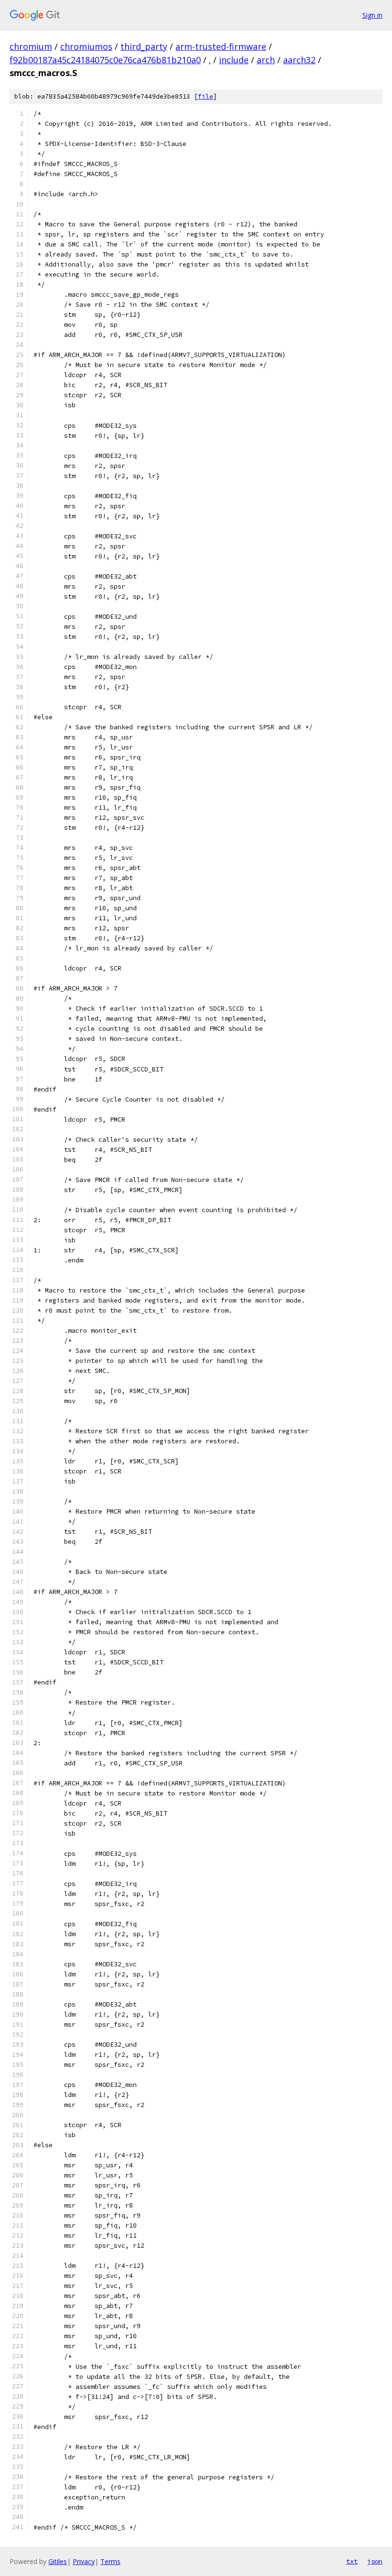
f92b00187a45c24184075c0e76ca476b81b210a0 (105, 60)
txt (352, 2561)
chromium (31, 46)
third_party (144, 46)
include (234, 60)
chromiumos (86, 46)
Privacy (84, 2561)
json (375, 2561)
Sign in (372, 15)
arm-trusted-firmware (221, 46)
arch (266, 60)
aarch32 (299, 60)
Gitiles (58, 2561)
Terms (110, 2561)
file (206, 96)
